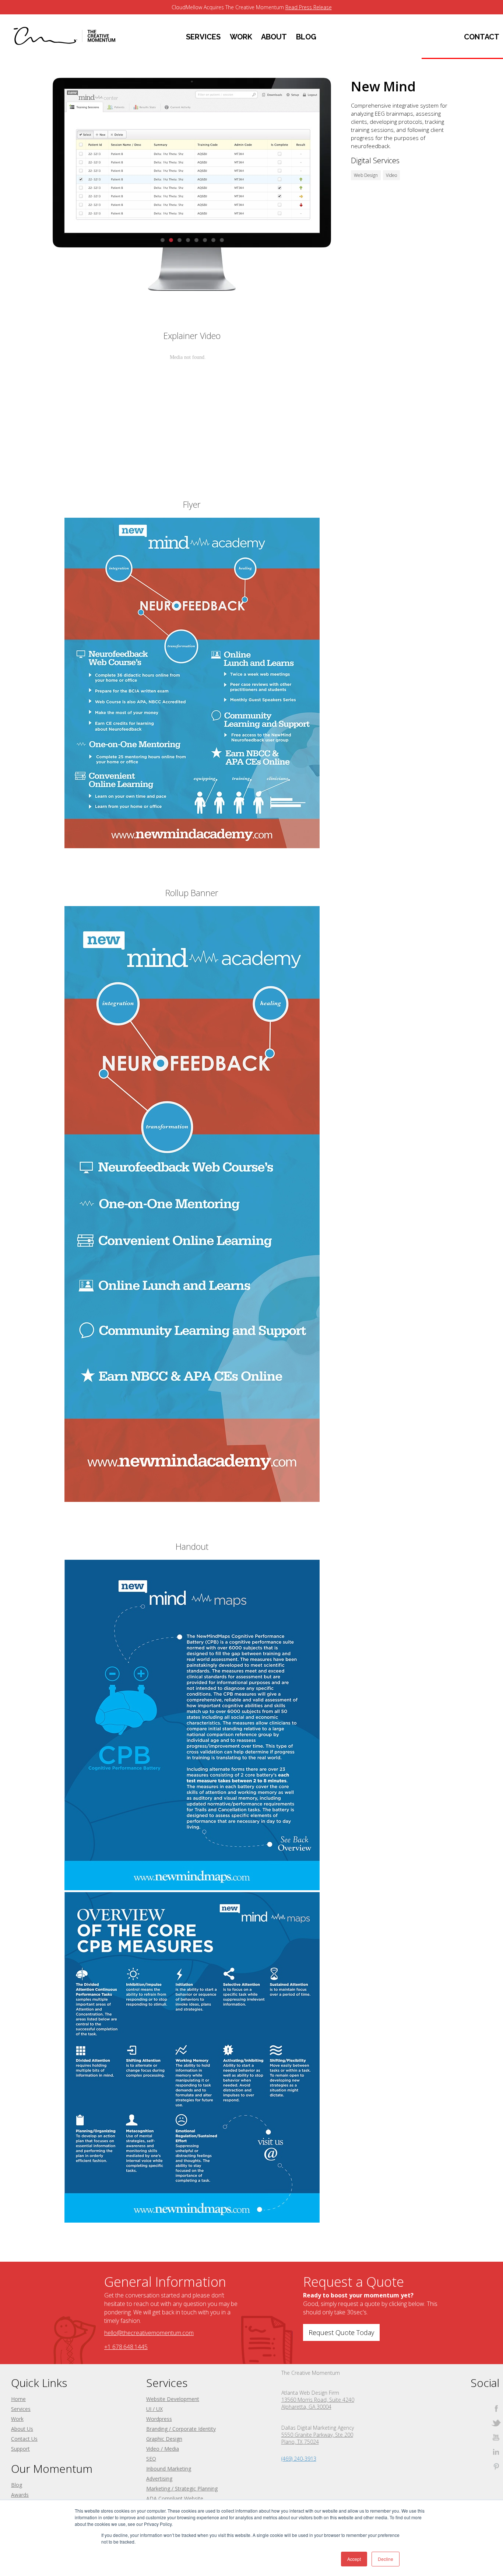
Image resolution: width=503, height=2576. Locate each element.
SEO (151, 2459)
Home (18, 2399)
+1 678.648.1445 (126, 2347)
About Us (22, 2429)
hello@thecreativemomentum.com (149, 2333)
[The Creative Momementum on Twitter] (496, 2423)
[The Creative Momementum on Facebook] (496, 2409)
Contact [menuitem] (482, 37)
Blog (17, 2485)
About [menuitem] (274, 37)
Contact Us (24, 2439)
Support (20, 2449)
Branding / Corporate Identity (181, 2429)
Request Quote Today (341, 2332)
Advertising (159, 2479)
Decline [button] (386, 2559)
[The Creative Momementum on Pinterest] (496, 2466)
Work (17, 2419)
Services (21, 2409)
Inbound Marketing (169, 2469)
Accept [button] (354, 2559)
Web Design (366, 175)
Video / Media (163, 2449)
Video (391, 175)
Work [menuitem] (241, 37)
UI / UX (154, 2409)
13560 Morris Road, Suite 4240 (318, 2400)
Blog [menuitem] (306, 37)
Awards (20, 2495)
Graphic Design (164, 2439)
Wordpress (159, 2419)
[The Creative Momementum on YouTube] (496, 2437)
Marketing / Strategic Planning (182, 2488)
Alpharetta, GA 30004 (306, 2407)
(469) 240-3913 (299, 2459)
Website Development (173, 2399)
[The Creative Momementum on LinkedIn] (496, 2452)
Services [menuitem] (203, 37)
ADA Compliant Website (175, 2498)
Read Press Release (309, 7)
